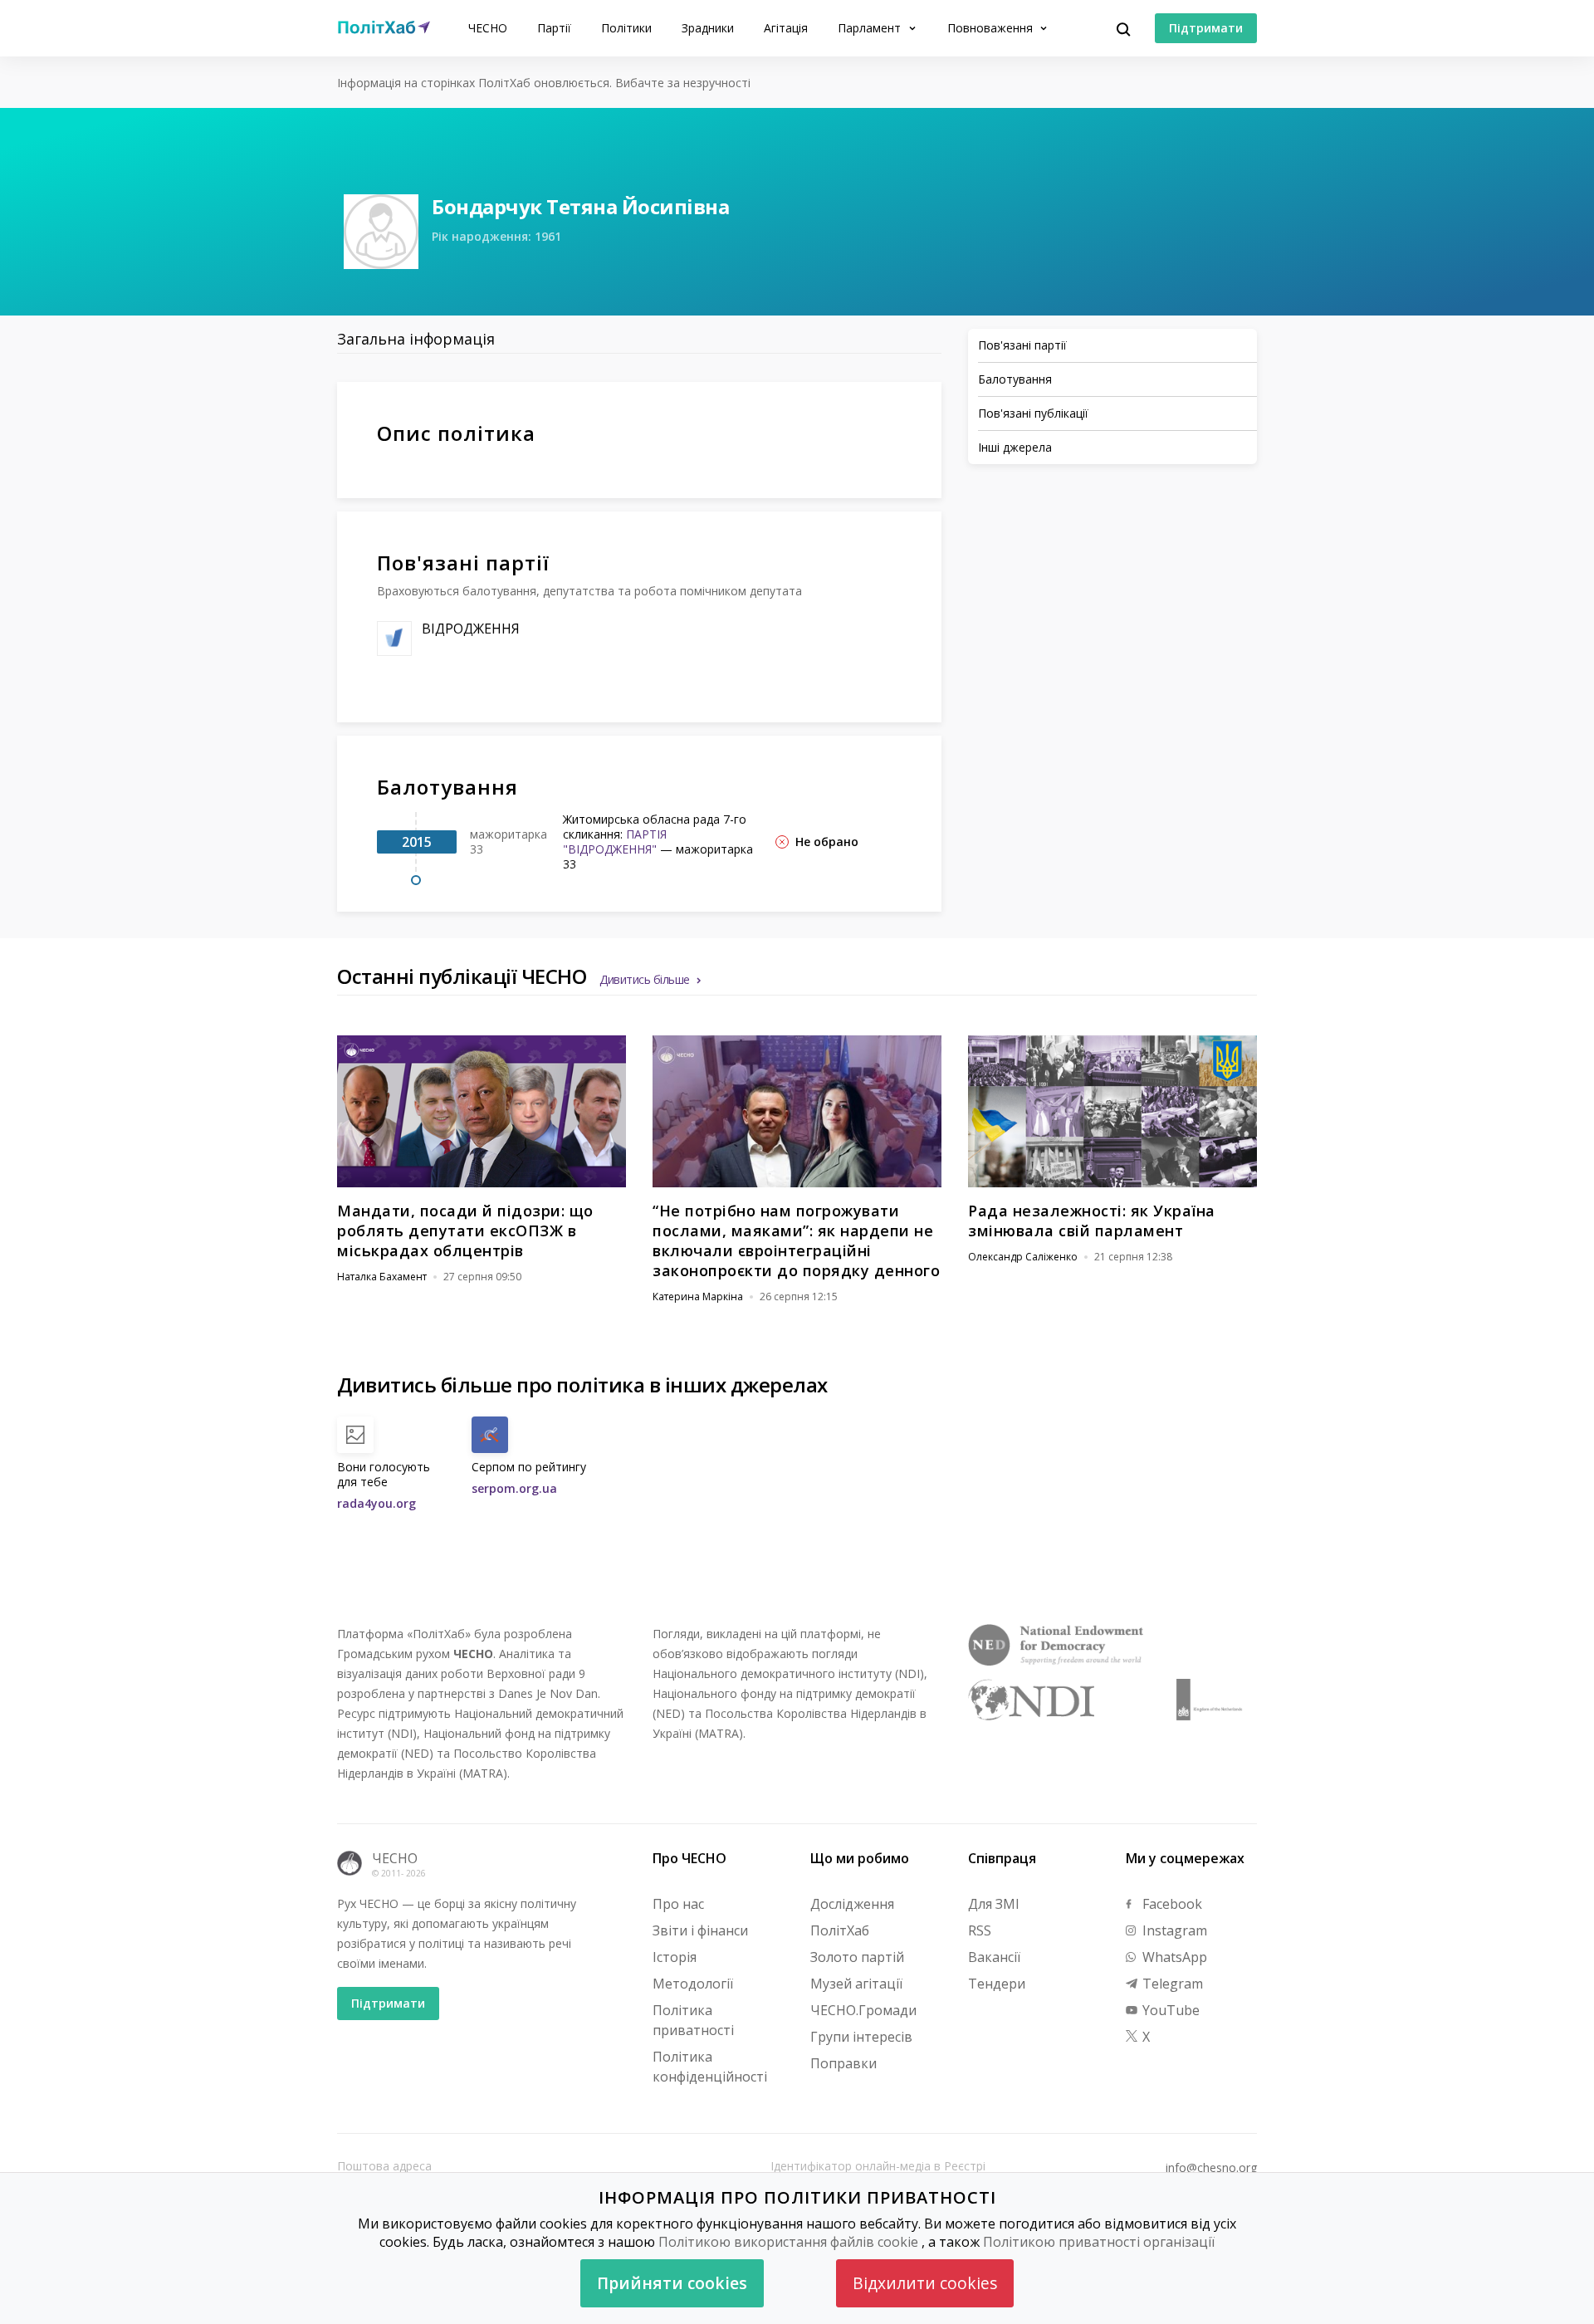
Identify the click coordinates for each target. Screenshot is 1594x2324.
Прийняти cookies (672, 2283)
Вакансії (994, 1957)
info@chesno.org (1211, 2168)
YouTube (1169, 2010)
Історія (675, 1957)
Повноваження (992, 28)
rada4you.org (376, 1503)
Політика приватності (693, 2020)
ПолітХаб (840, 1930)
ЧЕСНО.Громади (863, 2010)
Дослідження (852, 1904)
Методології (693, 1984)
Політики (626, 28)
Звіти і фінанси (700, 1930)
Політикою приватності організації (1099, 2242)
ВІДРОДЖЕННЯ (471, 629)
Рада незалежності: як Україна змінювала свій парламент (1092, 1221)
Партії (554, 28)
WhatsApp (1173, 1957)
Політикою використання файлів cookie (788, 2242)
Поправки (843, 2063)
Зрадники (708, 28)
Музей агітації (856, 1984)
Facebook (1171, 1904)
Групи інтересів (861, 2037)
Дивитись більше (645, 979)
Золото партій (857, 1957)
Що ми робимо (860, 1858)
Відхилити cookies (925, 2283)
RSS (980, 1930)
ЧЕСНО (488, 28)
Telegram (1171, 1984)
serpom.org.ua (514, 1488)
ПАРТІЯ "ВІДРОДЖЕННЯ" (615, 842)
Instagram (1173, 1930)
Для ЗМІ (994, 1904)
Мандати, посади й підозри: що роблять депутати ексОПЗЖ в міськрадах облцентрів (465, 1230)
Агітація (786, 28)
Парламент (871, 28)
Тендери (997, 1984)
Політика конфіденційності (710, 2067)
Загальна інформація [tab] (416, 339)
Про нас (678, 1904)
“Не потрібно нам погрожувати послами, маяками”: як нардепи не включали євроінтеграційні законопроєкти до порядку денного (796, 1240)
